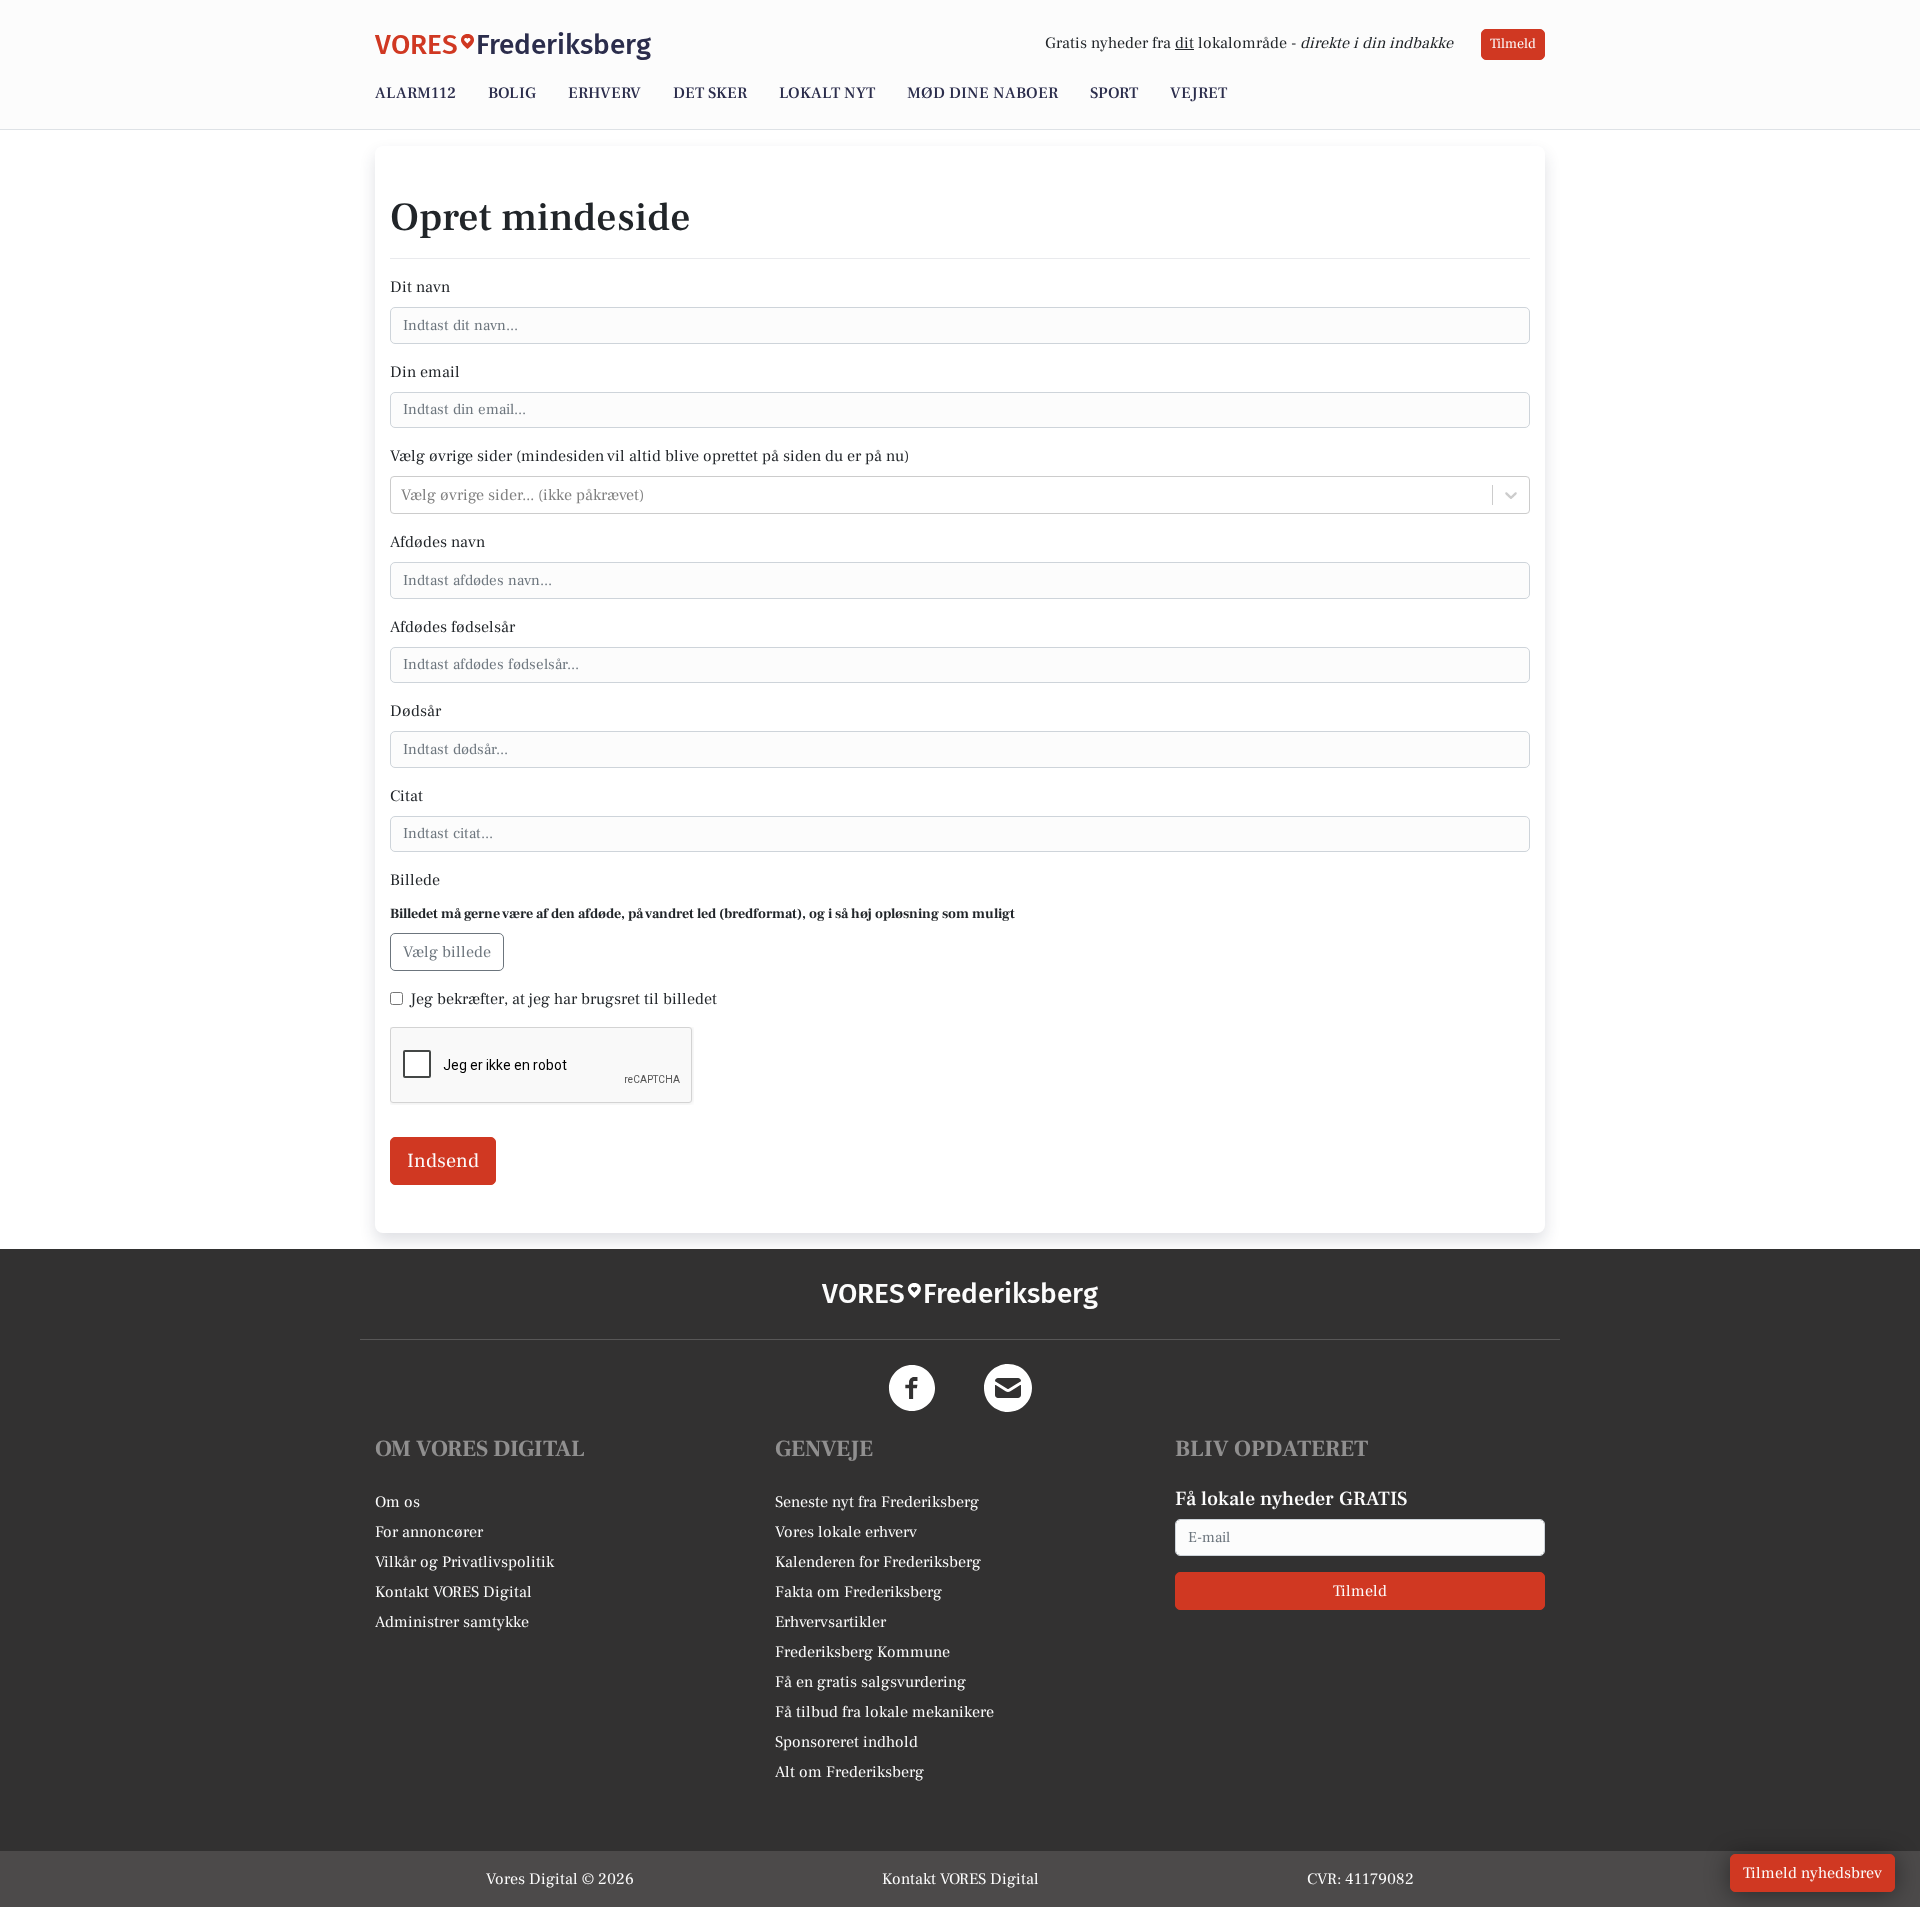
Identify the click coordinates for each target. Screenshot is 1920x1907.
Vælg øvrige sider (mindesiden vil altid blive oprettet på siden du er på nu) (649, 456)
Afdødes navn (437, 542)
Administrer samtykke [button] (452, 1622)
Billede (415, 880)
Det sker (710, 93)
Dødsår (415, 711)
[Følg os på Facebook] (912, 1388)
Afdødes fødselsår (452, 627)
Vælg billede (447, 952)
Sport (1114, 93)
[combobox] (403, 495)
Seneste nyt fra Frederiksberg (877, 1502)
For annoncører (429, 1532)
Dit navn (420, 287)
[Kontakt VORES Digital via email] (1008, 1388)
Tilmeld (1513, 44)
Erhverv (604, 93)
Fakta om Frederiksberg (858, 1592)
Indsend (443, 1161)
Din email (425, 372)
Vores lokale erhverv (846, 1532)
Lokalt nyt (827, 93)
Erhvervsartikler (830, 1622)
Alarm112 (415, 93)
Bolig (512, 93)
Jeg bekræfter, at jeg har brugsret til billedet (563, 999)
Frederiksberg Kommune (862, 1652)
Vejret (1198, 93)
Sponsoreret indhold (846, 1742)
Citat (406, 796)
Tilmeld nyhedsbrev (1812, 1873)
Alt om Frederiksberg (849, 1772)
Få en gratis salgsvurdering (870, 1682)
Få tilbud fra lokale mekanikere (884, 1712)
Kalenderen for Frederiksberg (878, 1562)
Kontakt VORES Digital (453, 1592)
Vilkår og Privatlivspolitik (464, 1562)
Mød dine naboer (982, 93)
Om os (397, 1502)
